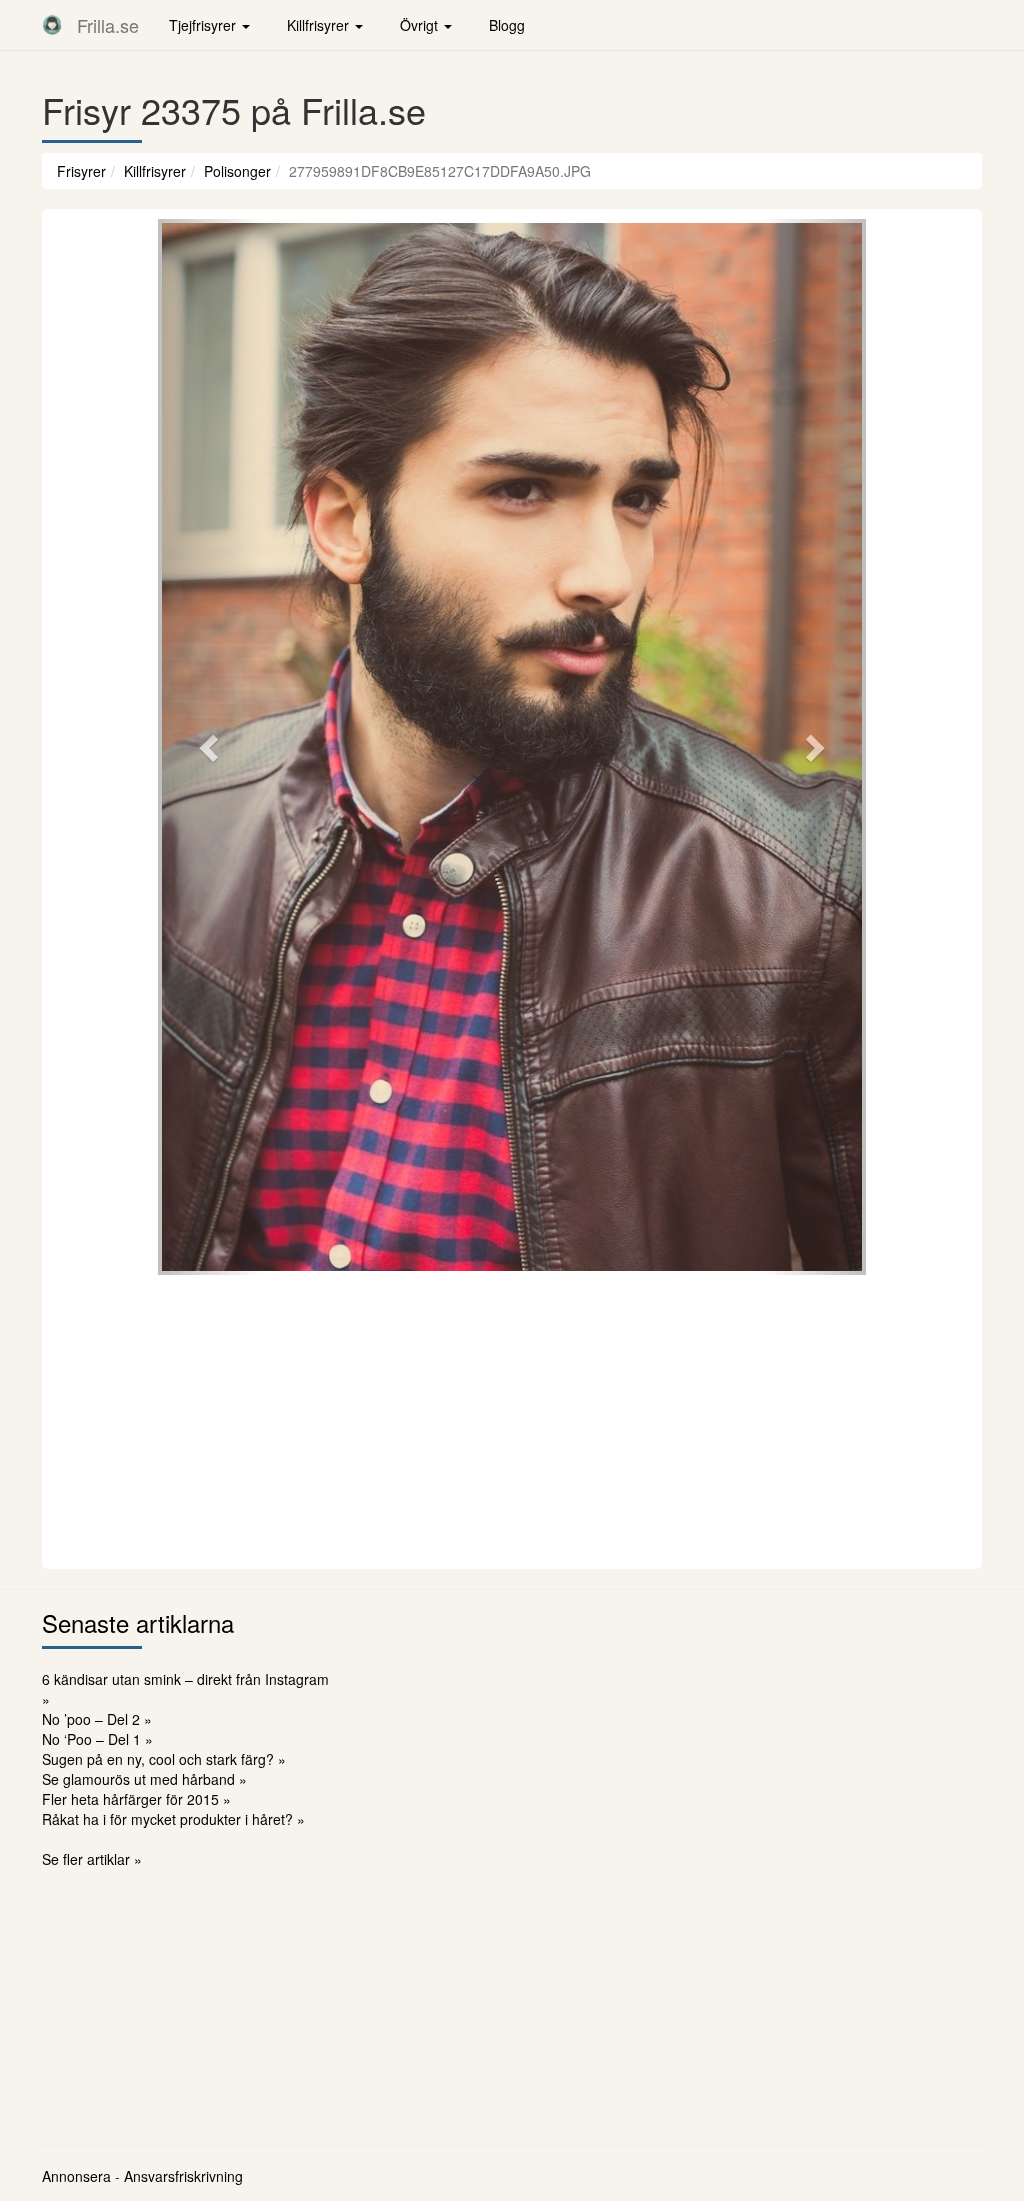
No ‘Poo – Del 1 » (97, 1739)
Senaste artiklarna (138, 1622)
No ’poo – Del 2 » (97, 1719)
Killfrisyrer (155, 171)
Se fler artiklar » (92, 1859)
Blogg (507, 25)
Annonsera (76, 2176)
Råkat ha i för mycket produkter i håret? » (173, 1819)
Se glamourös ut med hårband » (144, 1779)
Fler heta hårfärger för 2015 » (136, 1799)
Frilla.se (108, 25)
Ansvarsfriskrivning (183, 2176)
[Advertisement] (512, 1419)
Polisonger (237, 171)
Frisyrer (81, 171)
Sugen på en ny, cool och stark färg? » (164, 1759)
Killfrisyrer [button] (320, 25)
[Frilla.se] (52, 25)
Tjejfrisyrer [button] (204, 25)
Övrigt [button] (421, 25)
